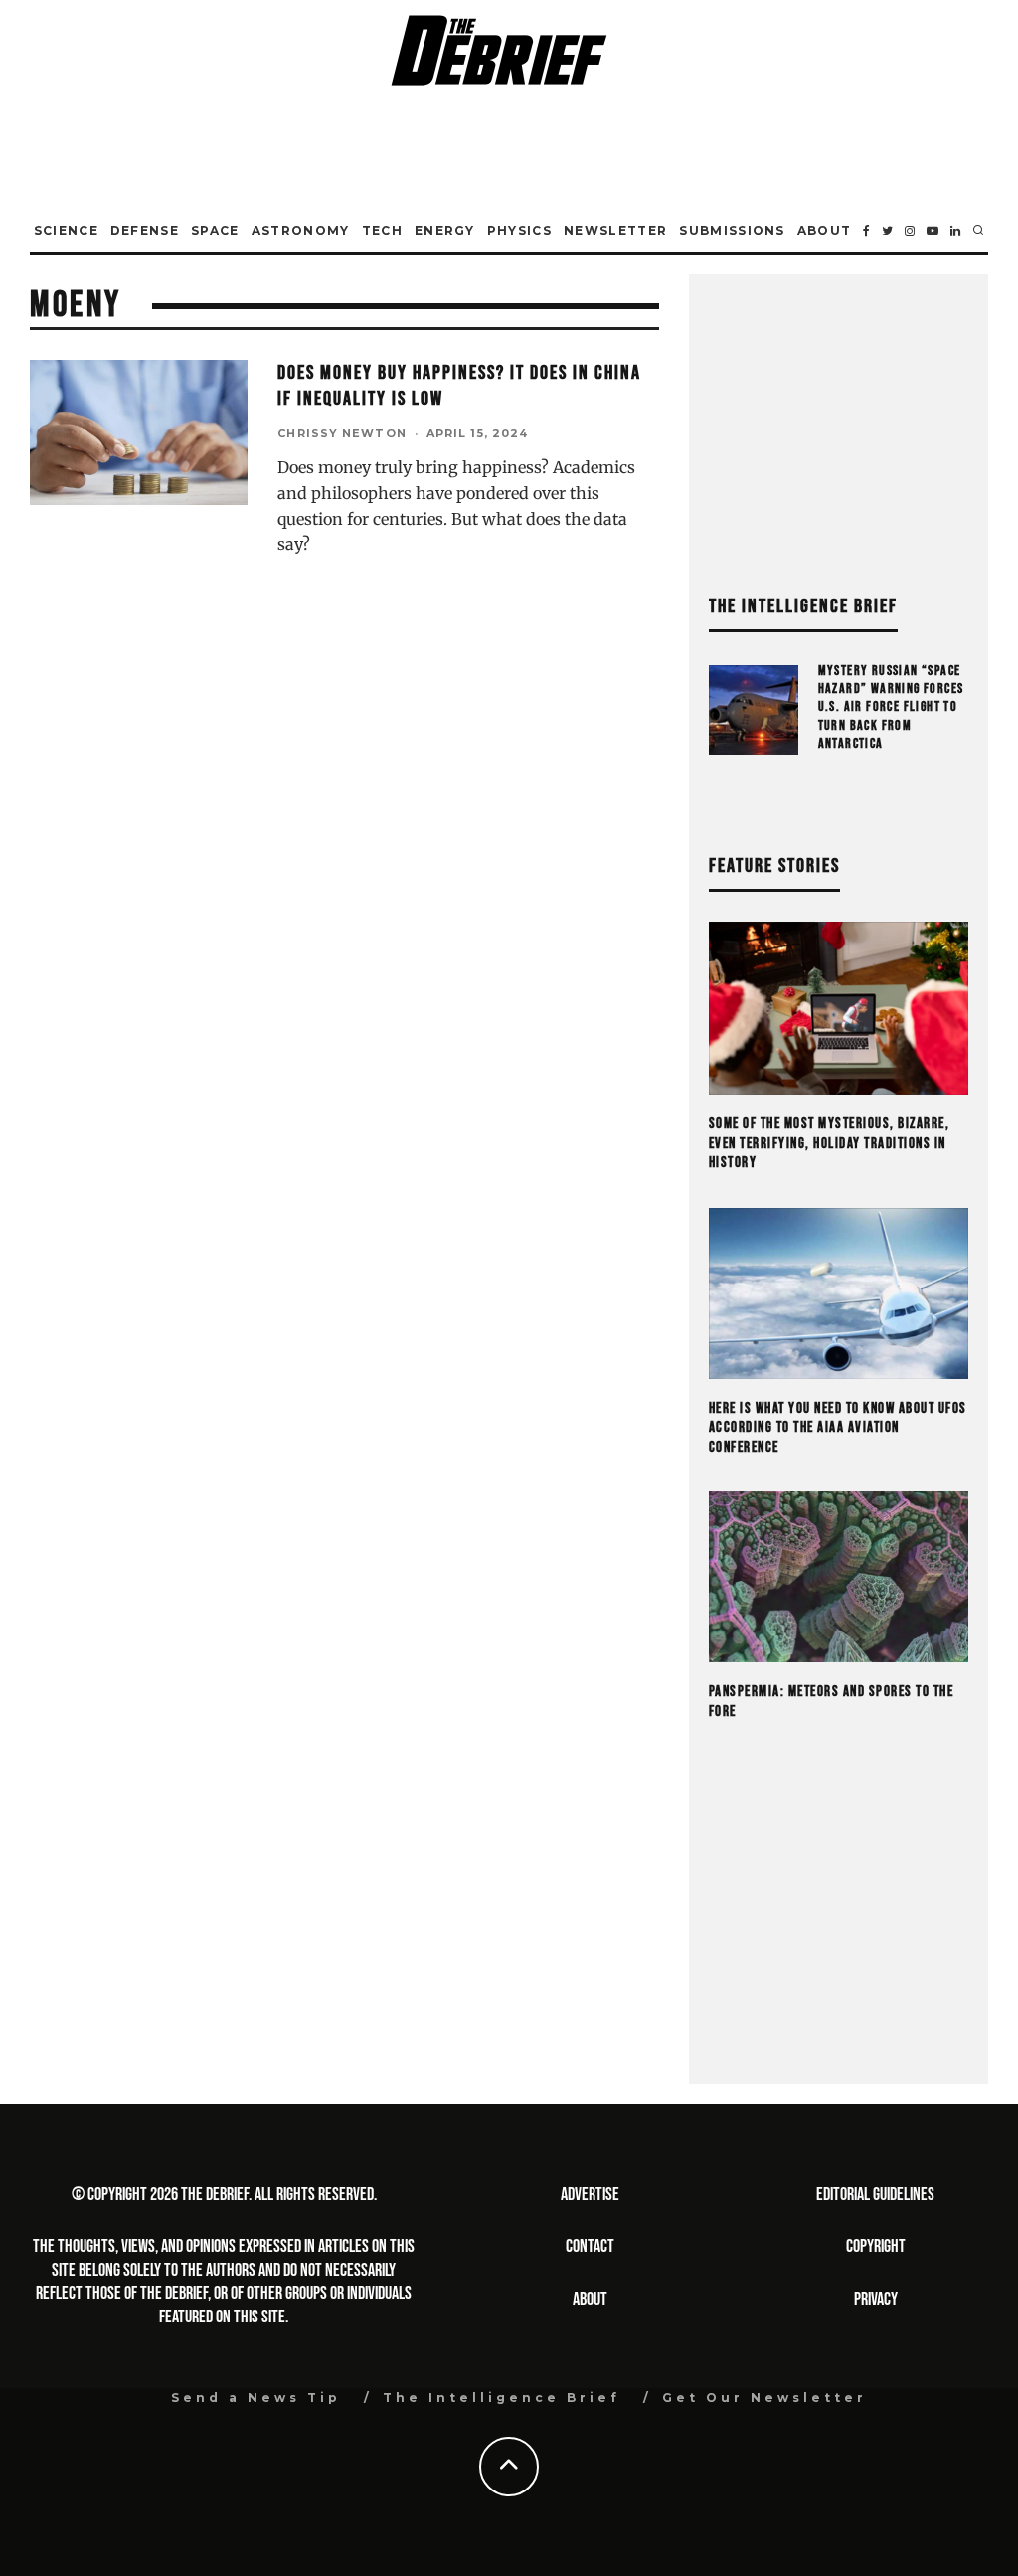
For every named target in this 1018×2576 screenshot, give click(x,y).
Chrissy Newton (341, 433)
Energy (445, 230)
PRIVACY (876, 2299)
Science (66, 230)
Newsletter (615, 230)
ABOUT (590, 2299)
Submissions (732, 230)
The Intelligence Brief (502, 2398)
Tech (382, 230)
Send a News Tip (256, 2398)
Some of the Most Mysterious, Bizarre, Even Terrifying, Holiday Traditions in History (830, 1143)
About (825, 230)
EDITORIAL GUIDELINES (875, 2195)
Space (215, 230)
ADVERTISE (590, 2195)
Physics (519, 230)
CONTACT (590, 2246)
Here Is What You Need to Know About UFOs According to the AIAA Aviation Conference (838, 1428)
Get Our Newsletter (764, 2398)
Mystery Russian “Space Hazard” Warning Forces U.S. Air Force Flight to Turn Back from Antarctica (891, 707)
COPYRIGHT (876, 2246)
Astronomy (301, 230)
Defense (145, 230)
